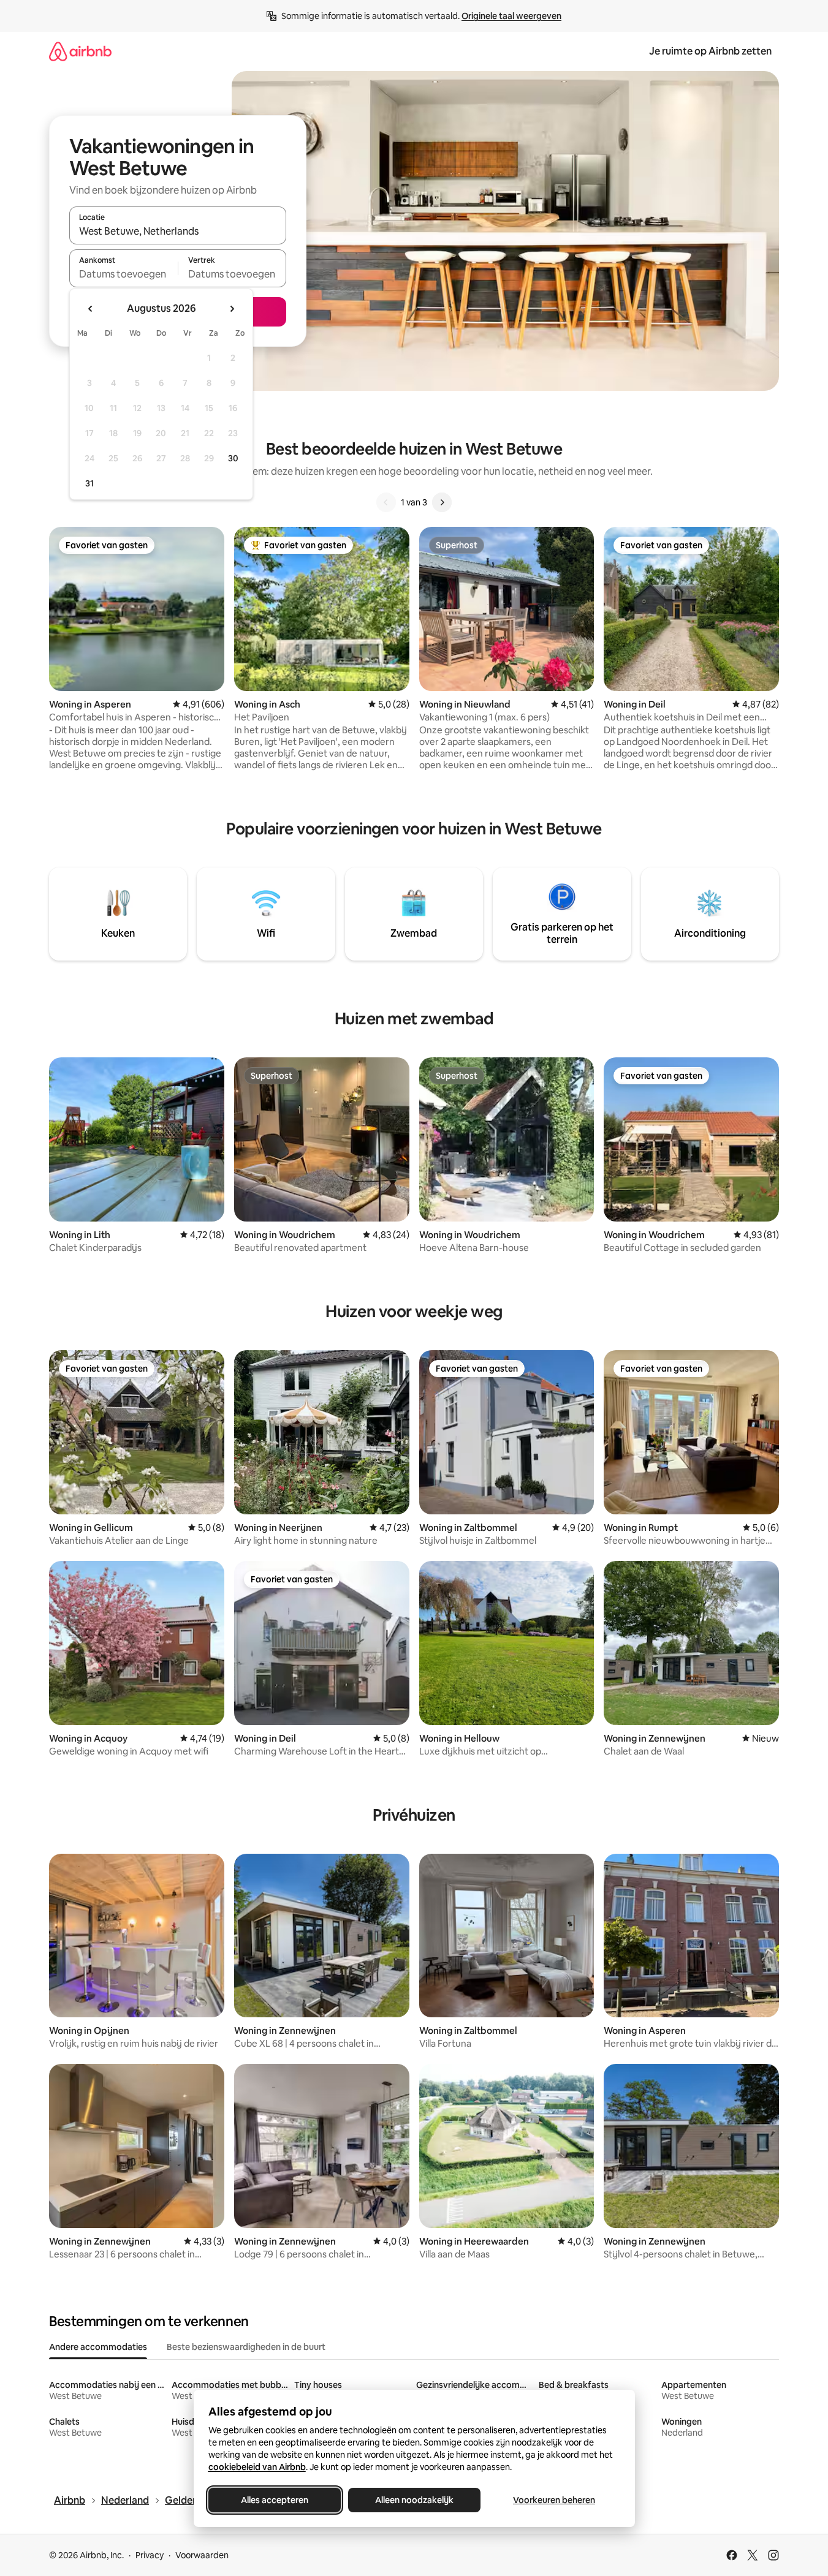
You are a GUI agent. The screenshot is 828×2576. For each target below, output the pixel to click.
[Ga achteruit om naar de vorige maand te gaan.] (91, 309)
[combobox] (178, 231)
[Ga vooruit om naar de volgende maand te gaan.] (232, 309)
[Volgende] (442, 502)
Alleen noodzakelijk (414, 2500)
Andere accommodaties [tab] (98, 2347)
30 (233, 458)
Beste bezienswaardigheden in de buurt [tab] (246, 2347)
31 (89, 483)
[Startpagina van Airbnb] (80, 51)
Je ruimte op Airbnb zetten (710, 51)
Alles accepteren (275, 2500)
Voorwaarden (202, 2555)
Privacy (150, 2555)
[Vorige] (386, 502)
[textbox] (123, 274)
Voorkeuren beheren (554, 2500)
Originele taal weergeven (511, 16)
